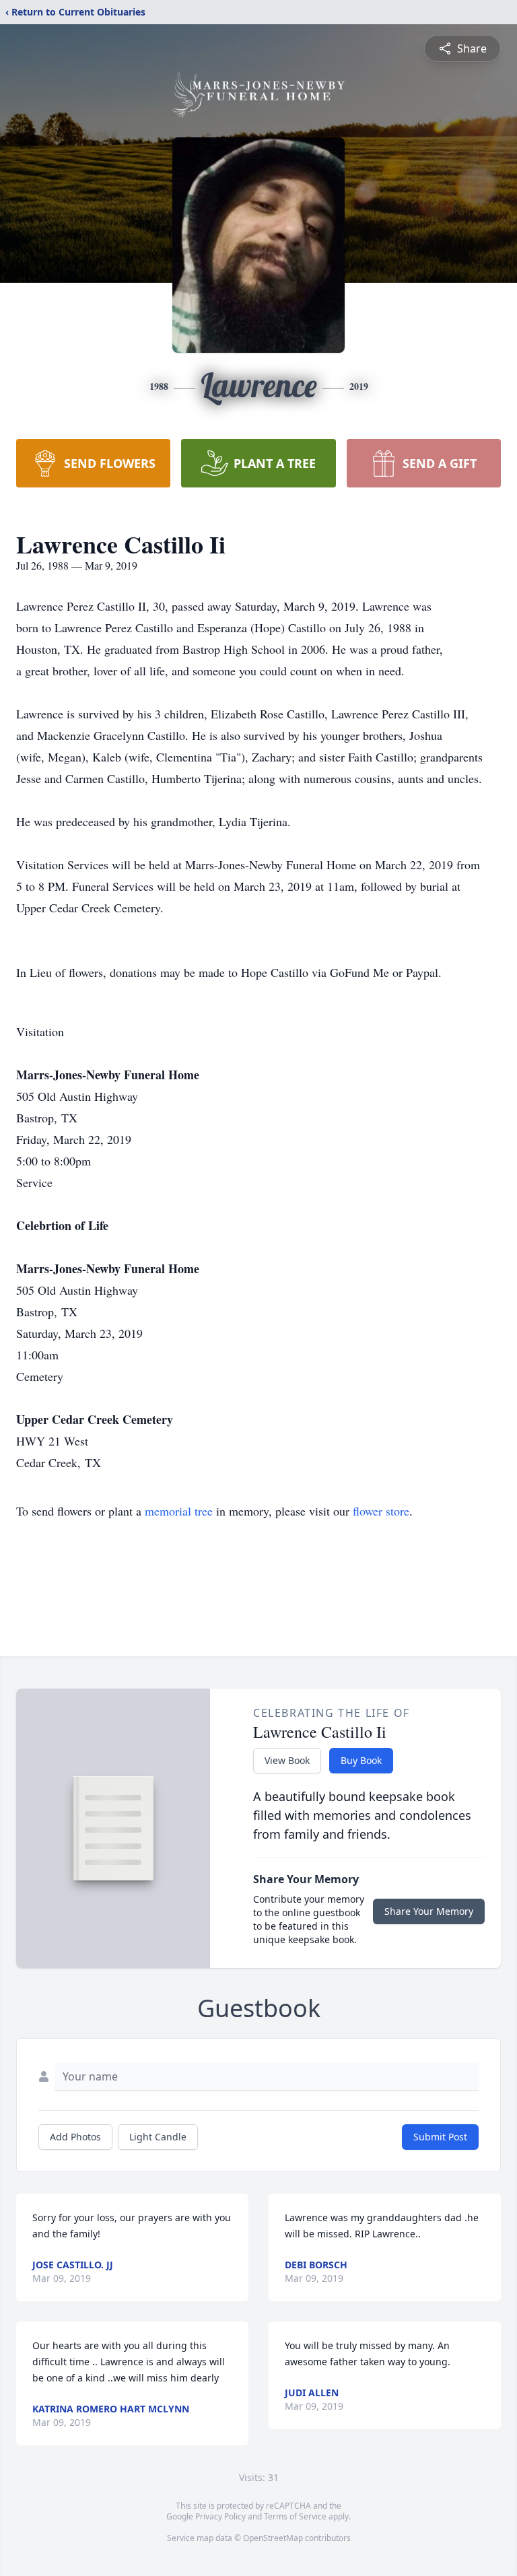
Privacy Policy (220, 2516)
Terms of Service (295, 2516)
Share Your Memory (429, 1911)
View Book (287, 1760)
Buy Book (361, 1760)
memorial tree (179, 1511)
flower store (381, 1511)
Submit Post (440, 2137)
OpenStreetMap (273, 2538)
